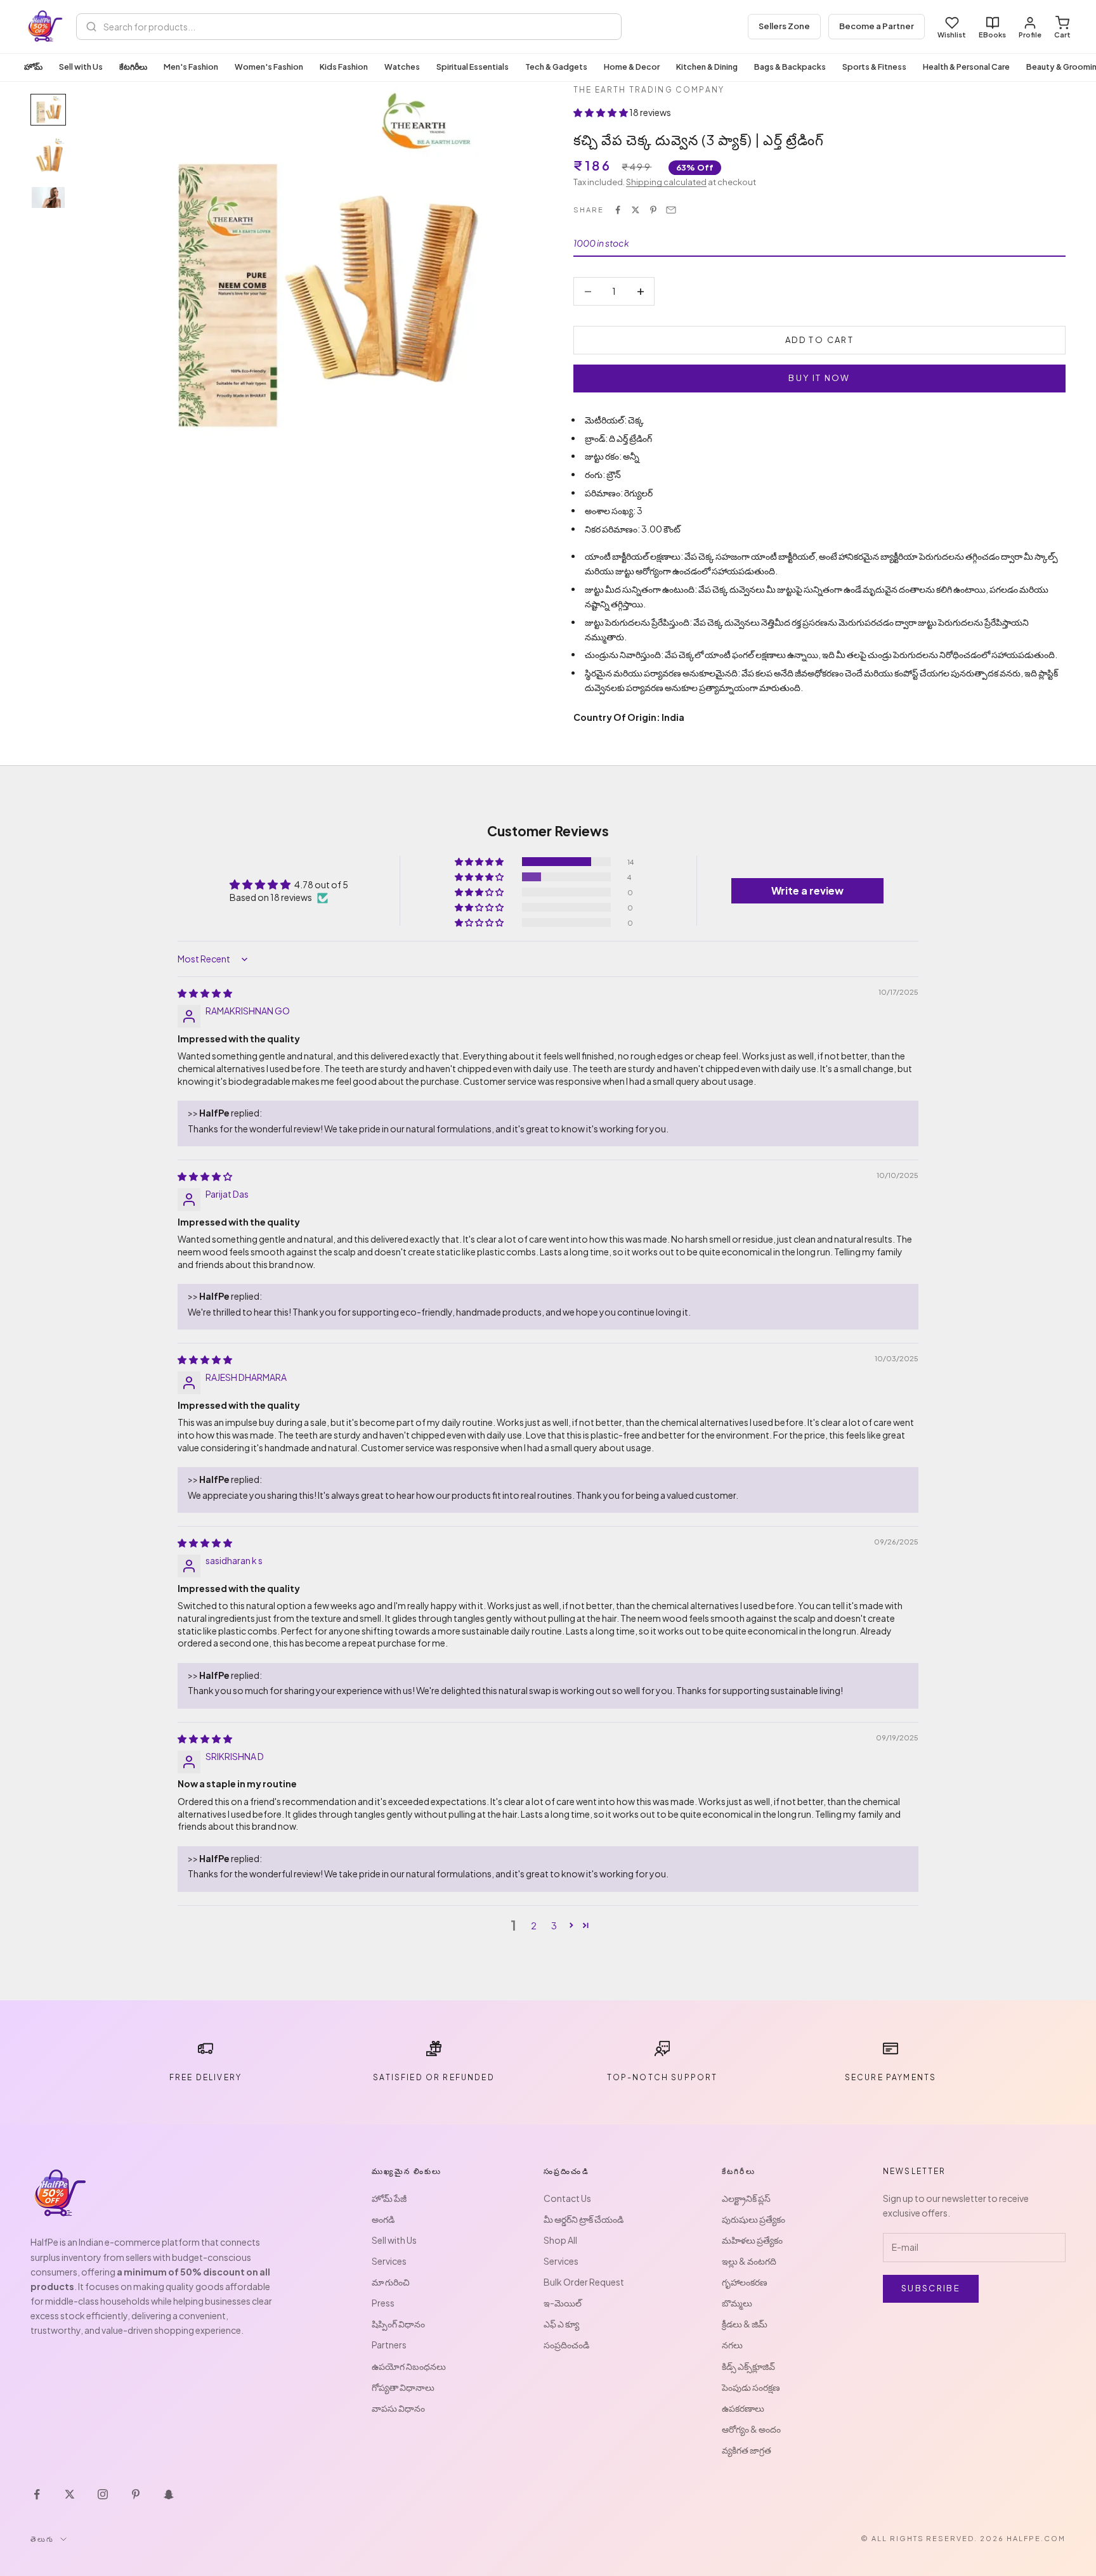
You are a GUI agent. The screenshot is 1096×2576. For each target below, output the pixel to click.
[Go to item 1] (48, 110)
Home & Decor (632, 67)
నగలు (732, 2345)
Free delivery (205, 2077)
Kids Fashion (344, 67)
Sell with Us (81, 67)
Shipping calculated (666, 182)
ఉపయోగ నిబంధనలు (409, 2366)
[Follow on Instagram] (103, 2494)
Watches (402, 67)
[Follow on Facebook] (37, 2494)
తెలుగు (42, 2539)
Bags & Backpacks (790, 67)
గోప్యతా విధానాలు (403, 2387)
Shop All (560, 2240)
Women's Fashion (269, 67)
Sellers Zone (784, 26)
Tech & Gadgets (556, 67)
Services (389, 2261)
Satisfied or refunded (434, 2077)
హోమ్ (33, 67)
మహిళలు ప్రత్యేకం (752, 2240)
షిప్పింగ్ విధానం (398, 2324)
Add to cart (819, 340)
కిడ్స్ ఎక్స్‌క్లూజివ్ (748, 2366)
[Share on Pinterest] (653, 210)
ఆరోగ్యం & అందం (751, 2429)
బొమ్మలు (737, 2303)
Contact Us (567, 2198)
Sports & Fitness (874, 67)
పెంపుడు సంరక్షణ (751, 2387)
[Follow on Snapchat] (169, 2494)
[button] (601, 112)
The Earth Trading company (649, 90)
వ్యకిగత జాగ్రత (747, 2450)
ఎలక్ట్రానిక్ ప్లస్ (746, 2198)
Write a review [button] (807, 890)
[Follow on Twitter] (70, 2494)
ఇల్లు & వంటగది (749, 2261)
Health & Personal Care (966, 67)
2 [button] (534, 1926)
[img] (205, 993)
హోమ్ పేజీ (389, 2198)
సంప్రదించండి (566, 2345)
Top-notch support (662, 2077)
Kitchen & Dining (707, 67)
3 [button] (554, 1926)
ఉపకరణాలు (743, 2408)
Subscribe (931, 2288)
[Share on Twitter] (636, 210)
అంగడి (383, 2219)
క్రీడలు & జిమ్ (745, 2324)
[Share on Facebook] (618, 210)
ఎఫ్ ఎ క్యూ (561, 2324)
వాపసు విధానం (398, 2408)
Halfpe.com (1036, 2538)
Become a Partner (877, 26)
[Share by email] (671, 210)
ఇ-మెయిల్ (563, 2303)
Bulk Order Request (584, 2282)
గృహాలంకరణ (745, 2282)
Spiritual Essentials (473, 67)
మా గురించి (391, 2282)
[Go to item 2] (48, 156)
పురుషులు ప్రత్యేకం (753, 2219)
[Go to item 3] (48, 197)
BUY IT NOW (819, 378)
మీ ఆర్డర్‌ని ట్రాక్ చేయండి (584, 2219)
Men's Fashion (191, 67)
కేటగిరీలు (133, 67)
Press (383, 2303)
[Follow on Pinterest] (136, 2494)
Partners (389, 2345)
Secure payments (891, 2077)
